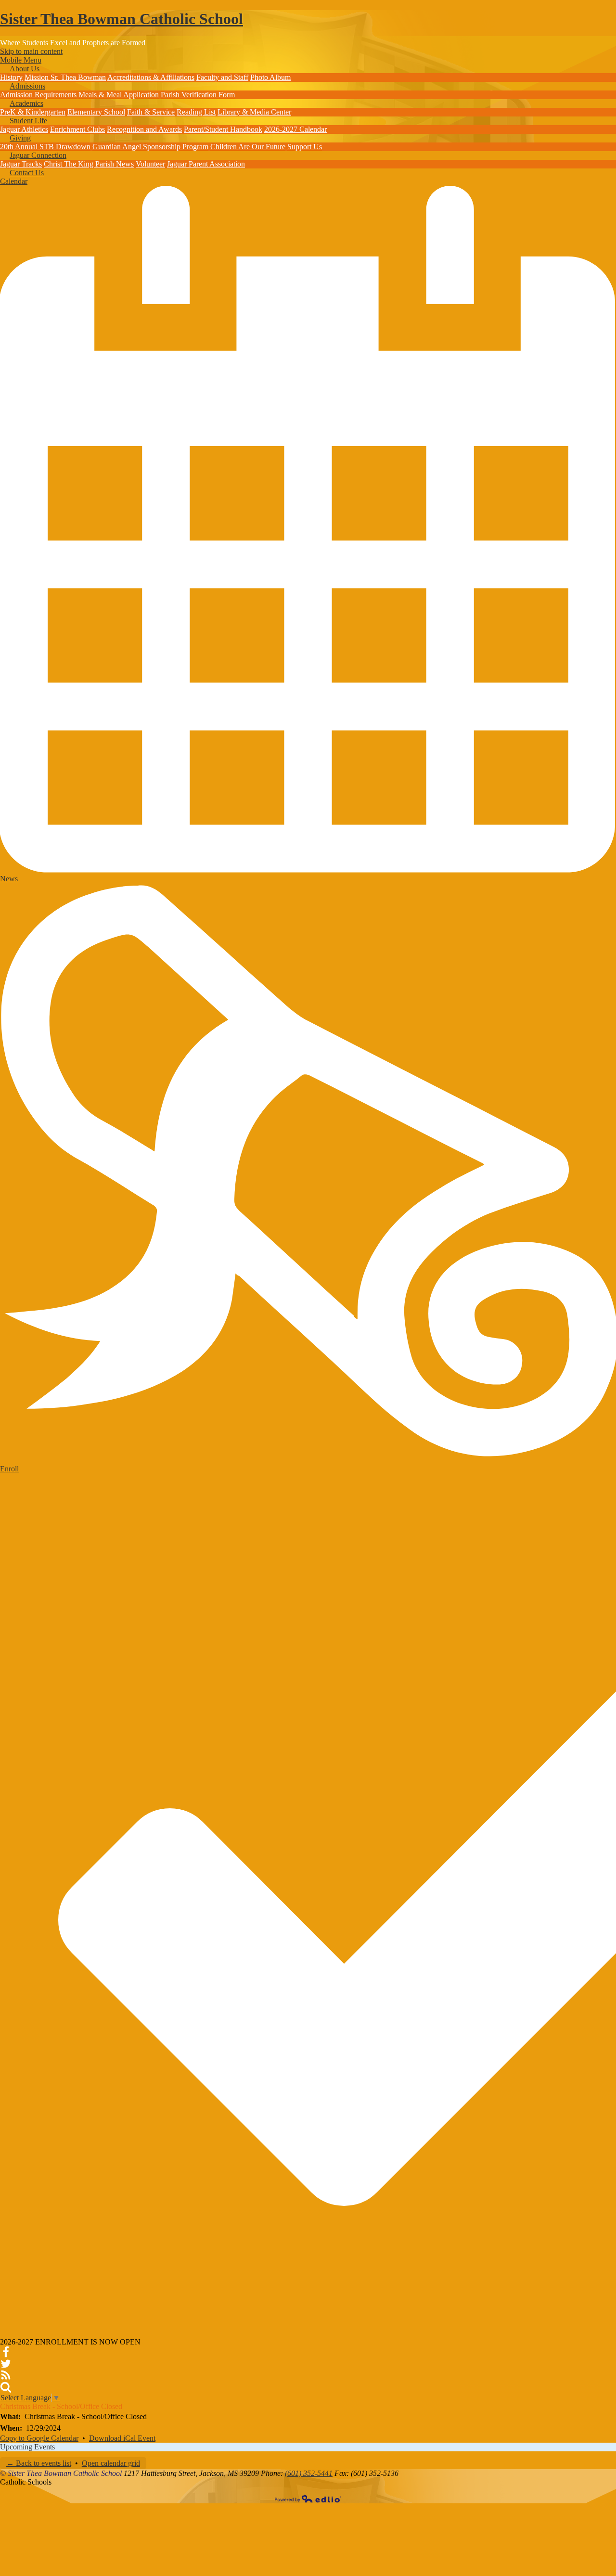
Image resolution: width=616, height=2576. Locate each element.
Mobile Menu (21, 60)
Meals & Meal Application (119, 95)
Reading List (196, 112)
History (11, 77)
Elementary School (96, 112)
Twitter (6, 2364)
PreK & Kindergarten (33, 112)
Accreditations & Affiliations (151, 77)
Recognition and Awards (144, 129)
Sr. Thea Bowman (78, 77)
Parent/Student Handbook (223, 129)
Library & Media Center (254, 112)
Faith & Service (151, 112)
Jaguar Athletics (24, 129)
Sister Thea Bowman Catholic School (122, 19)
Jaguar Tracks (21, 164)
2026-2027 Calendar (295, 129)
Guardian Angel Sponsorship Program (150, 147)
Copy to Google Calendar (39, 2438)
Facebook (6, 2352)
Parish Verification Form (198, 95)
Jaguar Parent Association (206, 164)
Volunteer (150, 164)
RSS (6, 2375)
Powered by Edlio (308, 2499)
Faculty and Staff (222, 77)
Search (6, 2387)
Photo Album (270, 77)
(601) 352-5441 (309, 2473)
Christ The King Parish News (89, 164)
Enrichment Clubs (77, 129)
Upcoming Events (27, 2447)
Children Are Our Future (248, 147)
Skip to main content (31, 51)
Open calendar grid (111, 2463)
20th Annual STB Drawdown (45, 147)
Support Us (305, 147)
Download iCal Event (122, 2438)
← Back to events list (39, 2463)
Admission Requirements (38, 95)
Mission (38, 77)
